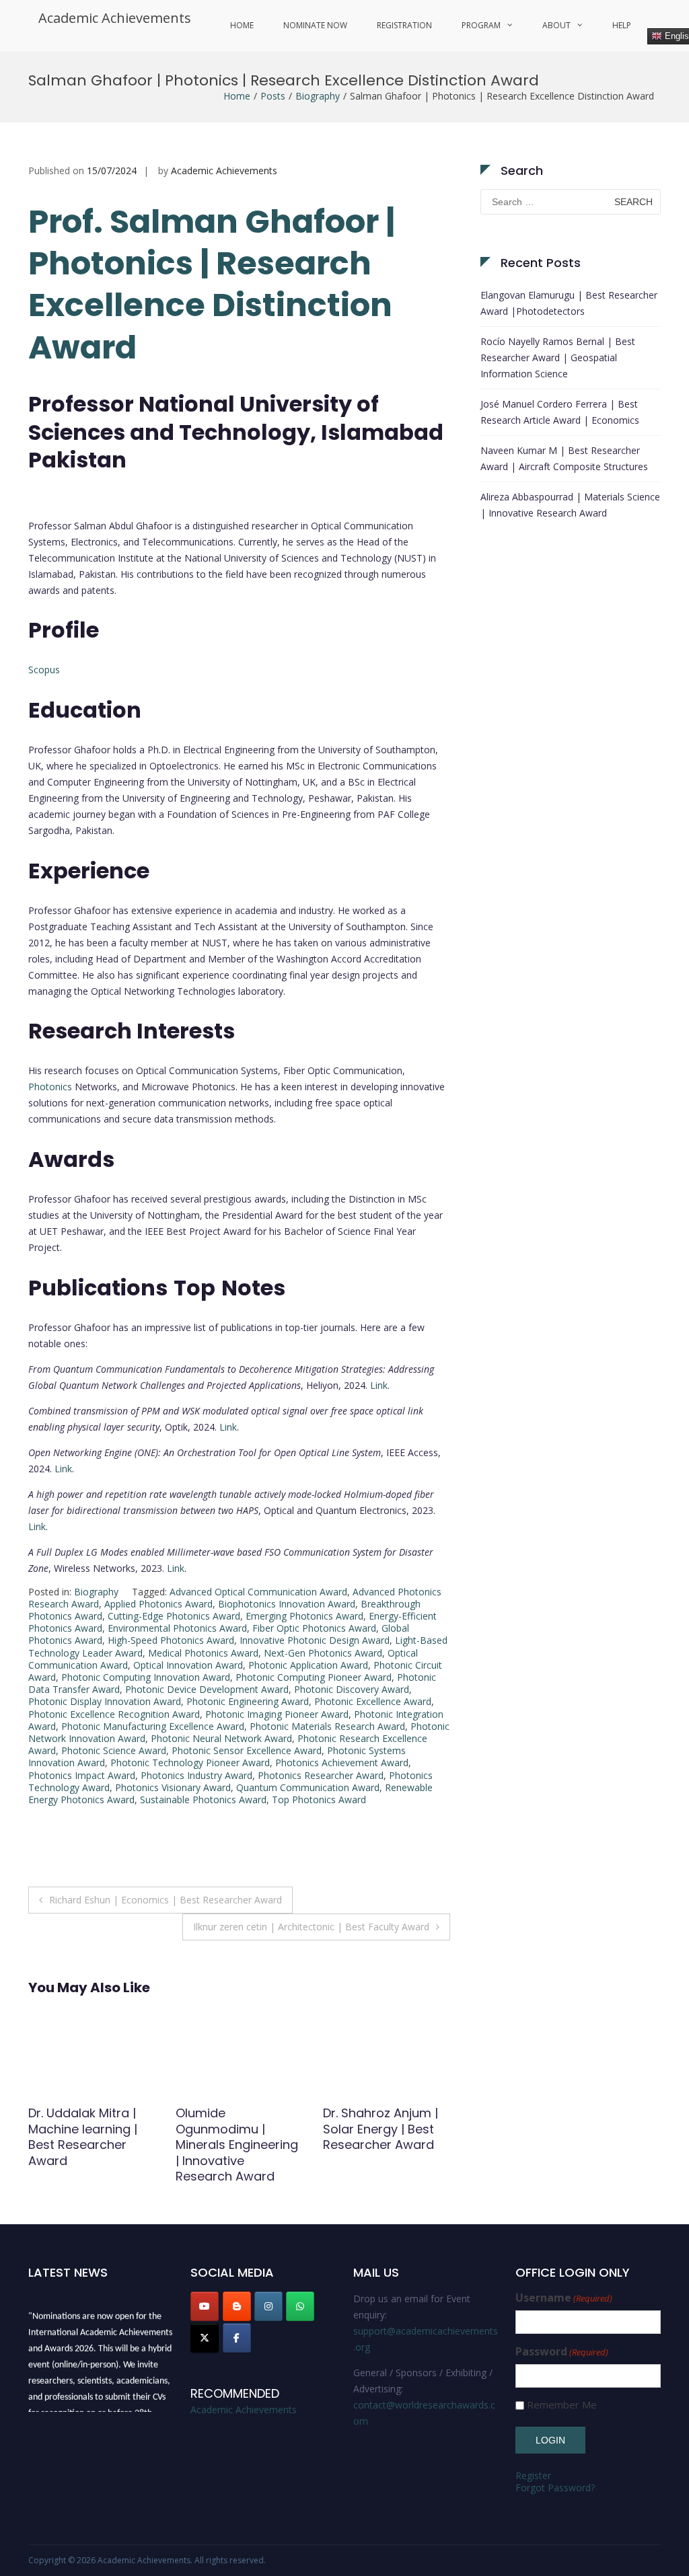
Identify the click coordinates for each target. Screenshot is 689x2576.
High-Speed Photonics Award (171, 1640)
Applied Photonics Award (158, 1604)
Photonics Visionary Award (173, 1787)
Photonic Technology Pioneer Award (190, 1763)
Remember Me (562, 2405)
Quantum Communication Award (308, 1787)
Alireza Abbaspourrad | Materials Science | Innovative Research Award (570, 505)
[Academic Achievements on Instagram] (268, 2306)
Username (564, 2298)
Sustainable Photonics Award (203, 1800)
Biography (318, 96)
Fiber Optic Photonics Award (314, 1628)
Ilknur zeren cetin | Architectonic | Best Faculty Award (311, 1927)
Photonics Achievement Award (342, 1763)
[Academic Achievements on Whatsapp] (300, 2306)
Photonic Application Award (308, 1665)
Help (622, 25)
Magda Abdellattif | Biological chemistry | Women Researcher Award (386, 2136)
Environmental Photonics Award (177, 1628)
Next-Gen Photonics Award (323, 1653)
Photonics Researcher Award (321, 1775)
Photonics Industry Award (196, 1775)
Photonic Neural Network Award (221, 1738)
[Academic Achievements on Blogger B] (237, 2306)
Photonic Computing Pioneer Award (314, 1677)
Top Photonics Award (319, 1800)
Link (379, 1385)
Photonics (50, 1087)
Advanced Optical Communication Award (258, 1592)
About (556, 25)
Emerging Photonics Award (304, 1616)
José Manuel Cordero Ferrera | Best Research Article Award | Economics (560, 412)
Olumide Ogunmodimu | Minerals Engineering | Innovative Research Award (89, 2145)
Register (533, 2475)
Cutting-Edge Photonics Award (174, 1616)
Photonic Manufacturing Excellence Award (153, 1726)
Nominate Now (315, 25)
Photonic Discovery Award (352, 1689)
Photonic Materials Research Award (327, 1726)
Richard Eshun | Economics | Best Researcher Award (166, 1900)
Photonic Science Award (114, 1750)
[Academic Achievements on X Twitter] (205, 2338)
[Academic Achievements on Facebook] (237, 2338)
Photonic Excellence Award (373, 1701)
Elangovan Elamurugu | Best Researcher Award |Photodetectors (569, 303)
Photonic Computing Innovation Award (146, 1677)
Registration (404, 25)
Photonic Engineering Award (248, 1701)
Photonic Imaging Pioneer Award (277, 1714)
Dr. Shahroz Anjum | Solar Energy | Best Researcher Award (233, 2129)
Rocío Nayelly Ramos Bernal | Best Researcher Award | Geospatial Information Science (558, 357)
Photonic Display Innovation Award (105, 1701)
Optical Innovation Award (188, 1665)
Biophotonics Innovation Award (287, 1604)
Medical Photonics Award (203, 1653)
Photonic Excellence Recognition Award (114, 1714)
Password (562, 2352)
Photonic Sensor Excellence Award (247, 1750)
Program (481, 25)
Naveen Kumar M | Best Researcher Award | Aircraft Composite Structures (564, 458)
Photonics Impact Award (82, 1775)
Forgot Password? (555, 2488)
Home (242, 25)
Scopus (44, 670)
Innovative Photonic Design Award (315, 1640)
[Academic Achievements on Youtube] (205, 2306)
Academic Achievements (115, 18)
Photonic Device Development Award (207, 1689)
